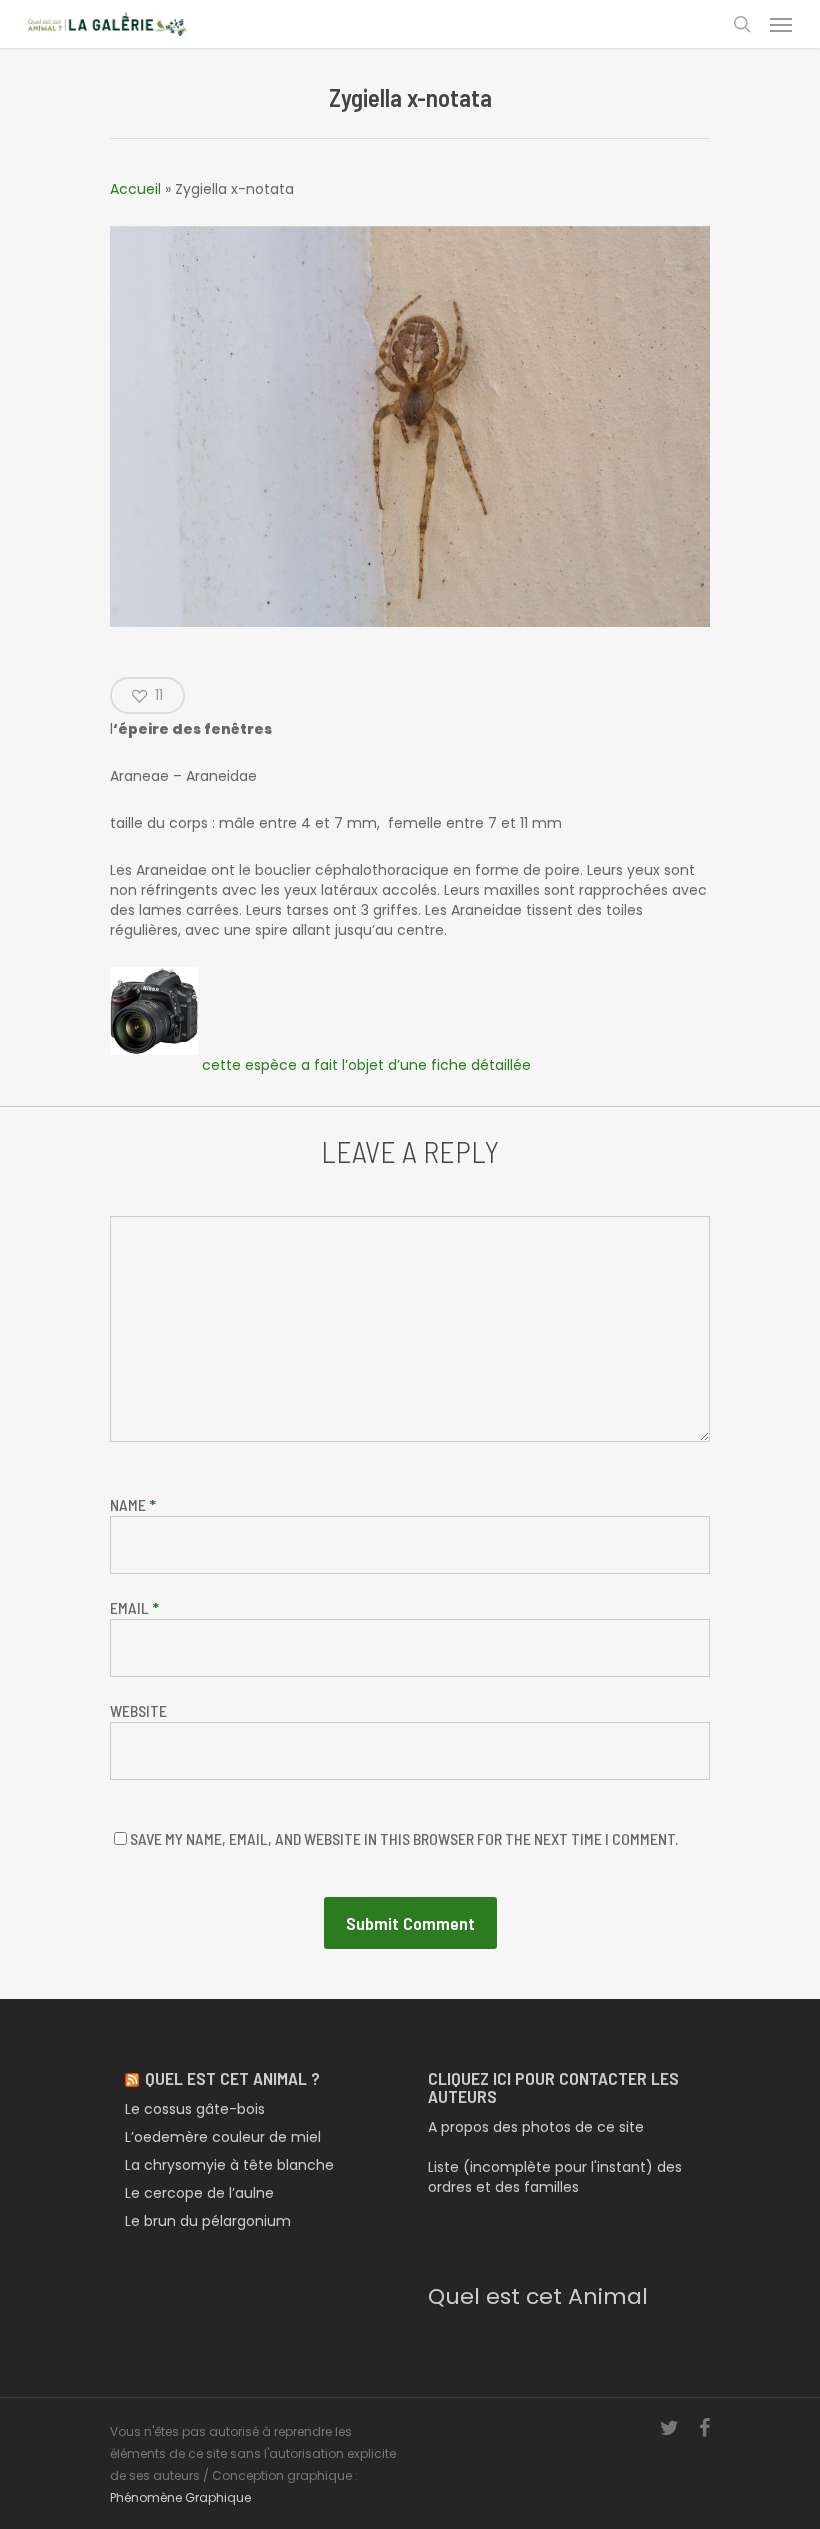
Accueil (135, 189)
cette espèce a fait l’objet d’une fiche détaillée (364, 1065)
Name (133, 1504)
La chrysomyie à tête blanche (229, 2165)
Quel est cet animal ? (232, 2078)
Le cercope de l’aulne (199, 2193)
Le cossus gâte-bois (195, 2109)
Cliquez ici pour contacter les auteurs (553, 2087)
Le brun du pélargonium (208, 2221)
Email (134, 1607)
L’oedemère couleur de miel (223, 2137)
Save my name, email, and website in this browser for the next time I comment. (404, 1838)
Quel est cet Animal (538, 2296)
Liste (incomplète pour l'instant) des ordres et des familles (555, 2177)
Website (138, 1710)
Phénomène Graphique (180, 2497)
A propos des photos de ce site (536, 2127)
